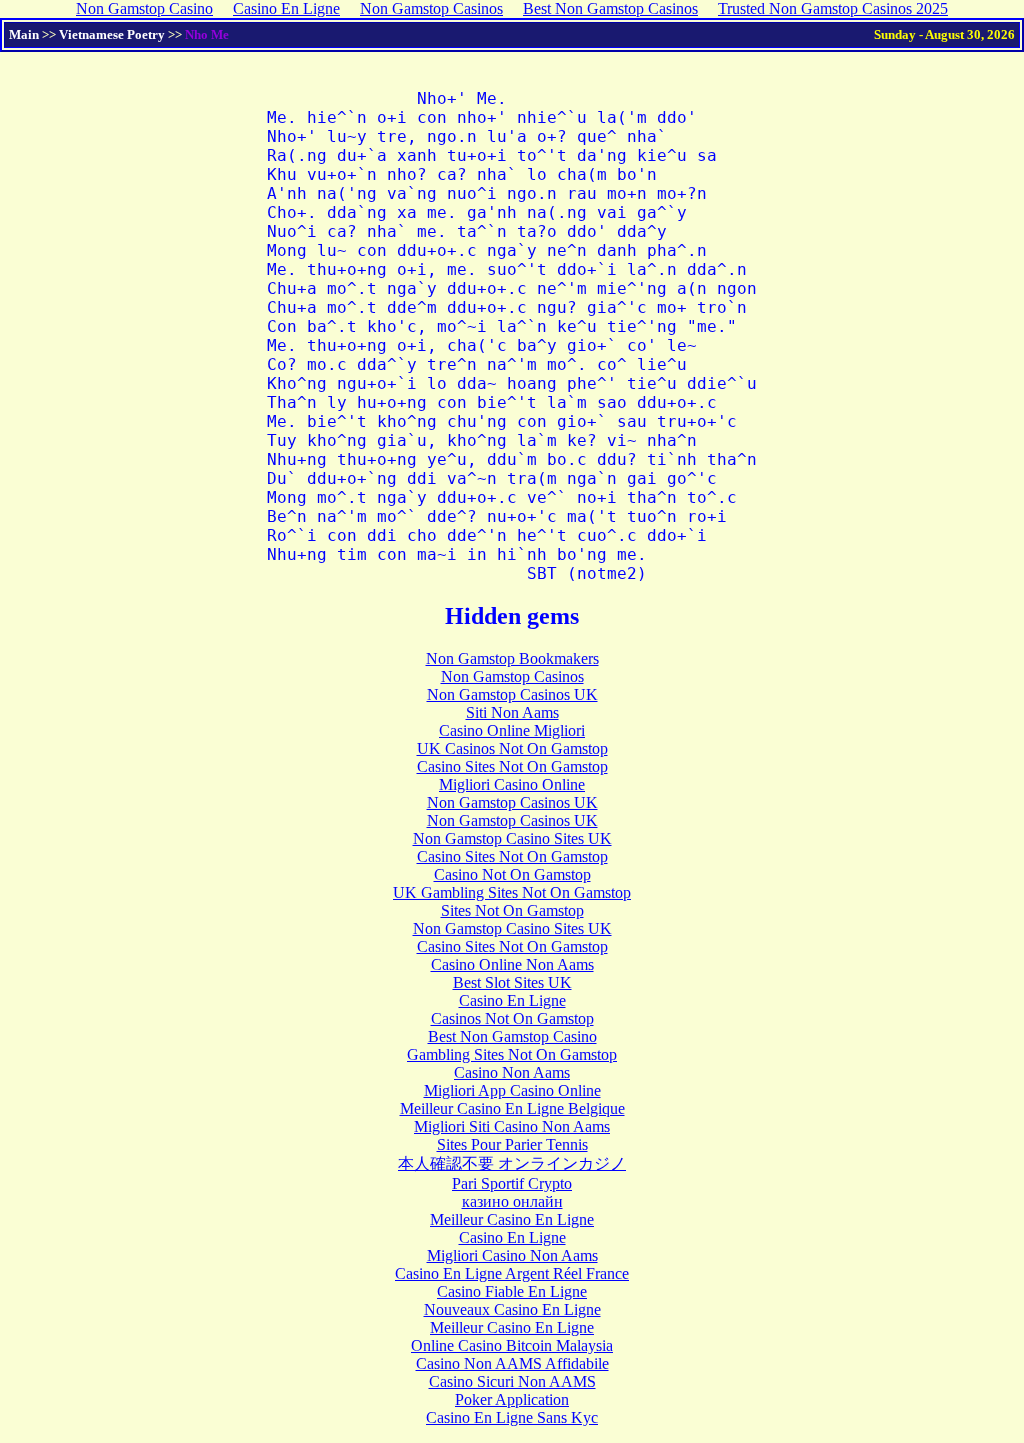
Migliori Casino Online (512, 784)
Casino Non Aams (512, 1072)
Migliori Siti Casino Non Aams (512, 1126)
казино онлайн (512, 1201)
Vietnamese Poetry (112, 34)
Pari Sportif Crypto (512, 1183)
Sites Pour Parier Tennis (512, 1144)
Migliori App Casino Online (512, 1090)
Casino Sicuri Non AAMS (512, 1381)
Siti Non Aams (512, 712)
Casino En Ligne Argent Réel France (512, 1273)
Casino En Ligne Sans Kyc (512, 1417)
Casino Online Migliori (512, 730)
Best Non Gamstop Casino (512, 1036)
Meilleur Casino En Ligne (512, 1219)
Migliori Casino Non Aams (512, 1255)
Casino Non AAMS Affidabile (512, 1363)
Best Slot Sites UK (512, 982)
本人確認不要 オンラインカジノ (512, 1163)
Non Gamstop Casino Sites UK (512, 838)
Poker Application (512, 1399)
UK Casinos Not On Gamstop (512, 748)
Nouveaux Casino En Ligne (512, 1309)
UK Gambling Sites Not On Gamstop (512, 892)
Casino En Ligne (512, 1000)
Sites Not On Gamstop (512, 910)
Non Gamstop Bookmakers (512, 658)
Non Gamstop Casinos (512, 676)
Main (24, 34)
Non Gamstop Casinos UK (512, 694)
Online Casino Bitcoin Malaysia (512, 1345)
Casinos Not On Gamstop (512, 1018)
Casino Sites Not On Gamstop (512, 766)
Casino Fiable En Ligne (512, 1291)
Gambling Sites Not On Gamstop (512, 1054)
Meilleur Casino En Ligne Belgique (512, 1108)
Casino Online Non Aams (512, 964)
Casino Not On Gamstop (512, 874)
